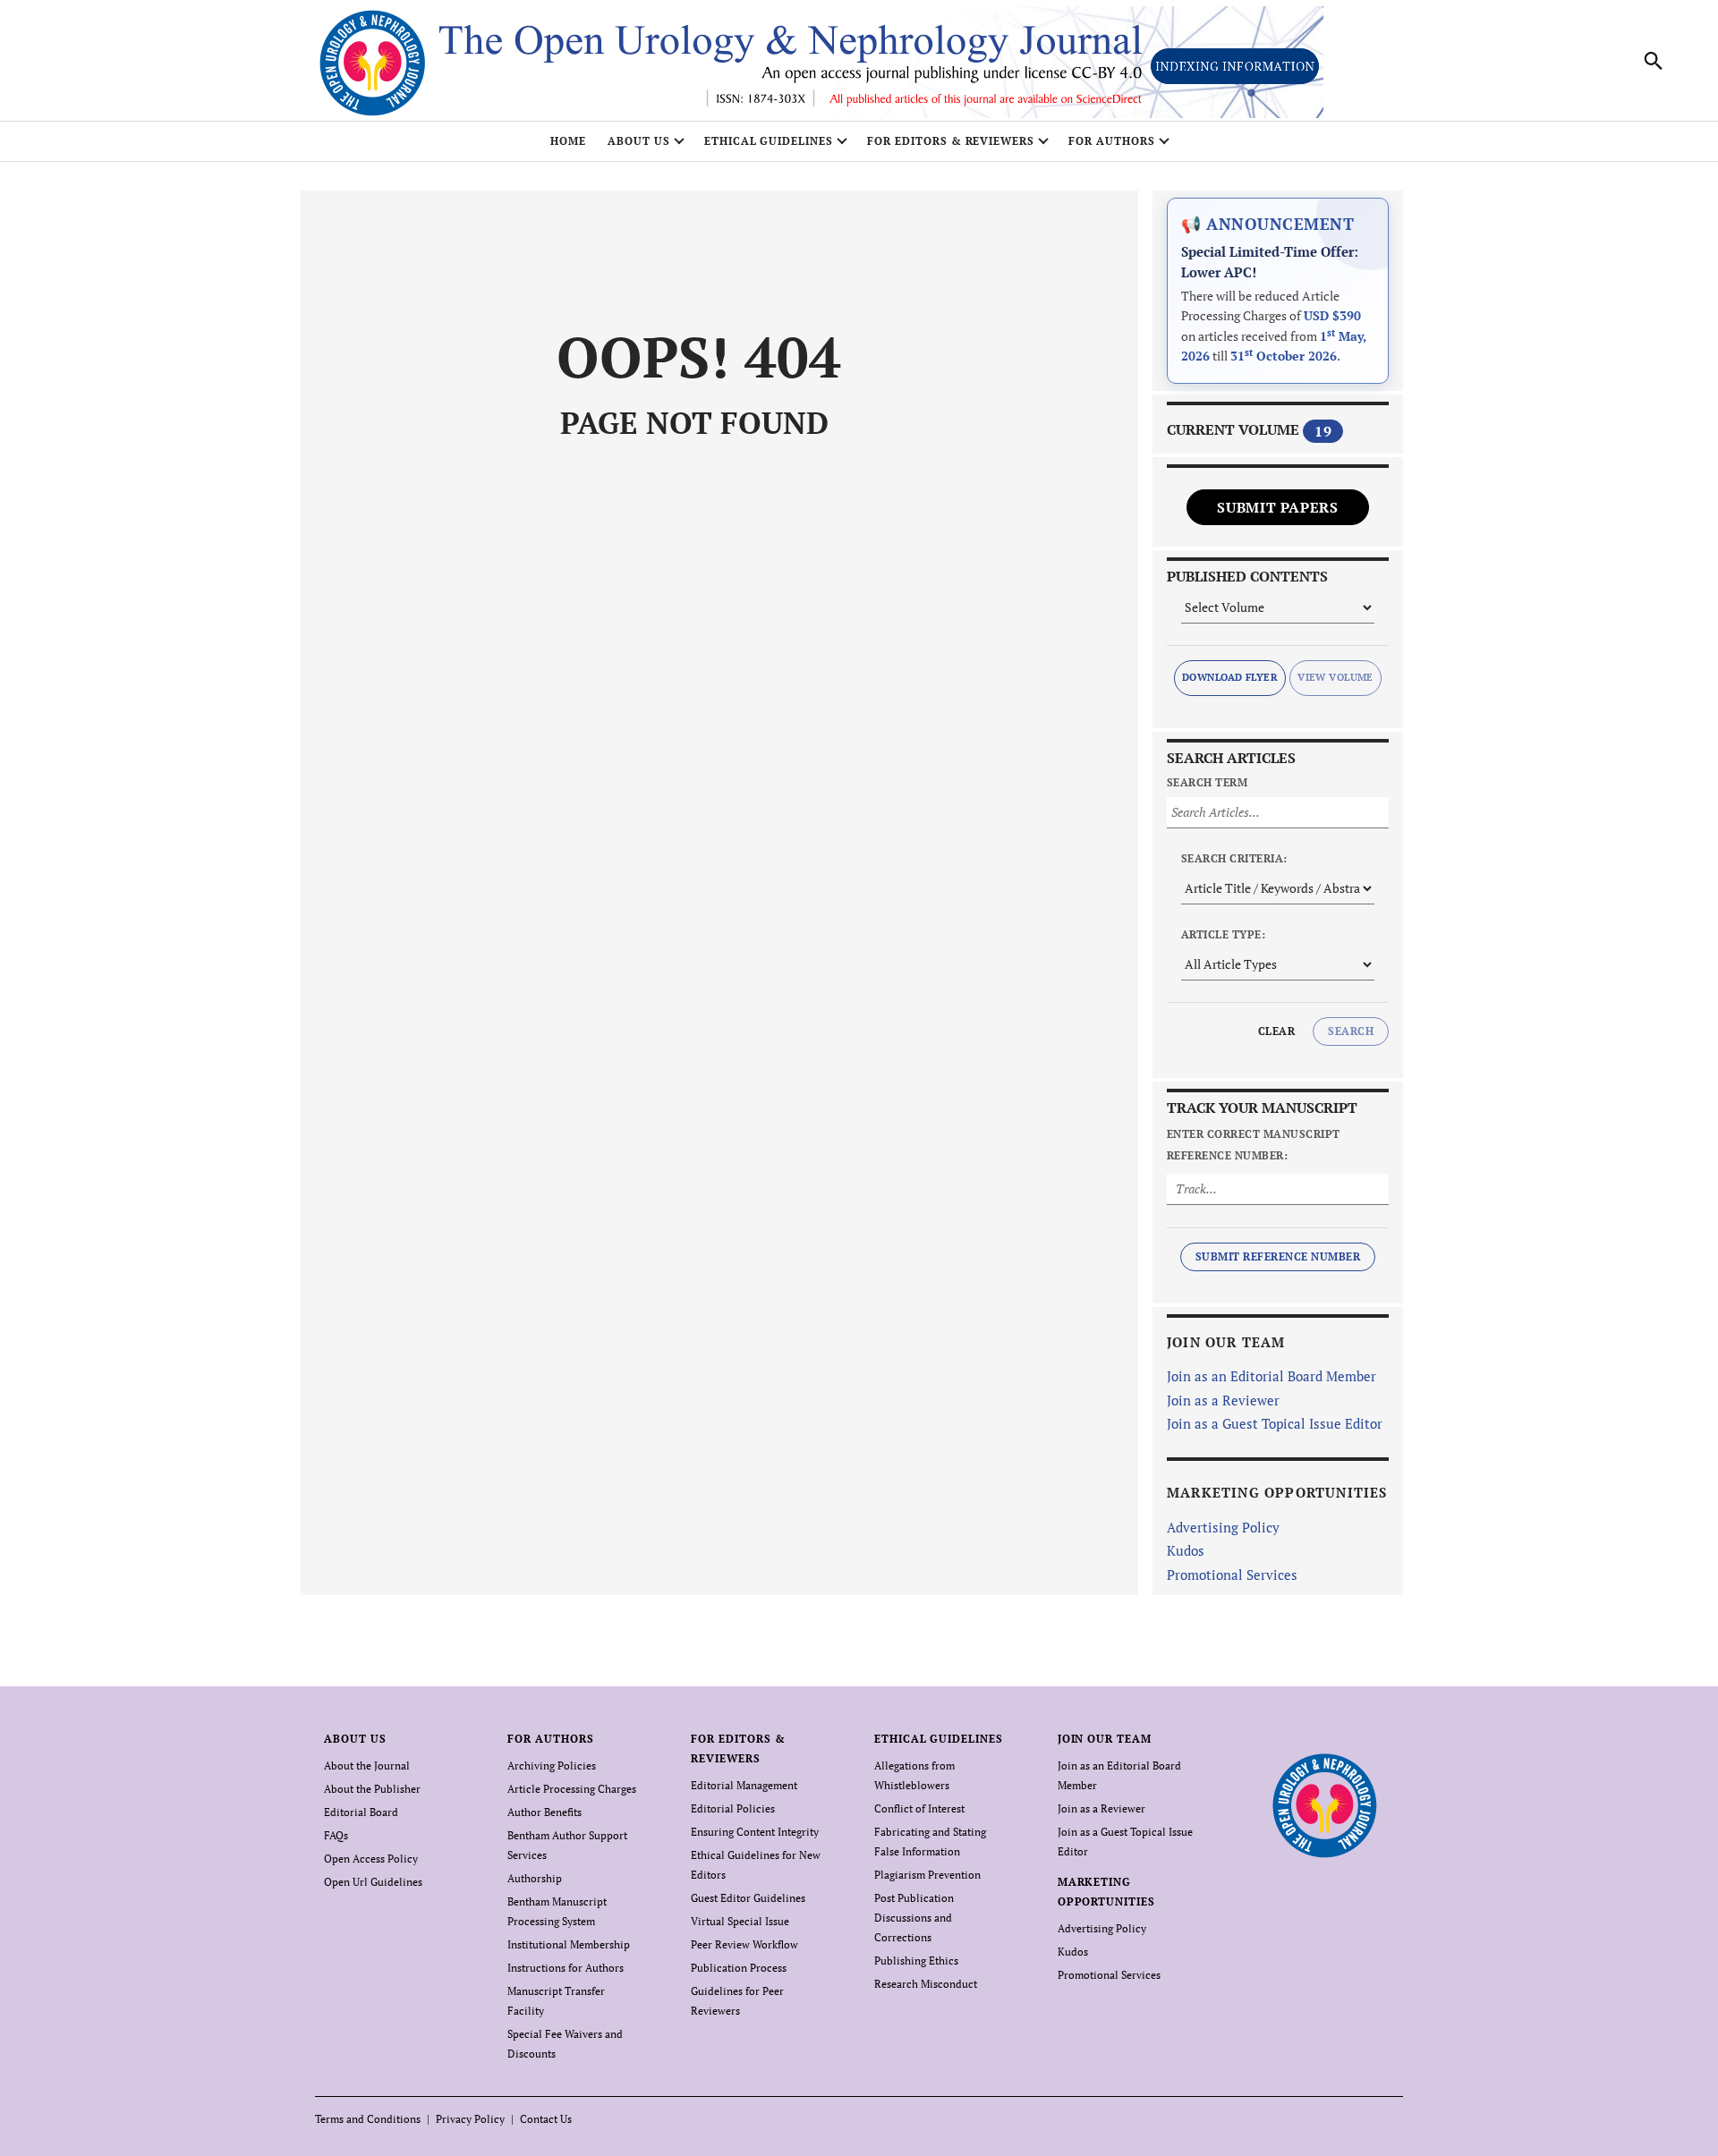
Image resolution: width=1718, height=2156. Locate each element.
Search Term (1207, 782)
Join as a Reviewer (1223, 1400)
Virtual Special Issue (740, 1921)
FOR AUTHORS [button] (1112, 141)
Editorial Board (361, 1812)
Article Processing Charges (572, 1789)
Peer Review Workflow (744, 1944)
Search (1351, 1031)
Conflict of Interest (919, 1808)
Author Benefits (544, 1812)
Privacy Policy (470, 2119)
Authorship (535, 1878)
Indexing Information (1235, 66)
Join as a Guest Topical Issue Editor (1275, 1423)
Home (568, 141)
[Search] (1654, 61)
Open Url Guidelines (373, 1882)
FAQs (336, 1835)
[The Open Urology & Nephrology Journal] (1324, 1806)
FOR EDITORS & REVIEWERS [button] (951, 141)
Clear (1276, 1031)
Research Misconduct (926, 1984)
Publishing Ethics (916, 1961)
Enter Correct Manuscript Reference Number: (1254, 1145)
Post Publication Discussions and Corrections (914, 1918)
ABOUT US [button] (639, 141)
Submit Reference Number (1278, 1256)
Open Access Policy (371, 1859)
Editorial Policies (733, 1808)
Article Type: (1223, 934)
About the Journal (367, 1766)
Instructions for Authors (566, 1968)
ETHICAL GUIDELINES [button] (769, 141)
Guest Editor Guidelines (748, 1898)
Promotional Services (1232, 1575)
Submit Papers (1277, 507)
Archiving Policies (552, 1766)
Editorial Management (744, 1785)
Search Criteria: (1234, 858)
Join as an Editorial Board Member (1271, 1376)
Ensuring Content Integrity (755, 1832)
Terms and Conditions (368, 2119)
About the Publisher (372, 1789)
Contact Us (546, 2119)
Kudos (1186, 1550)
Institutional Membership (569, 1944)
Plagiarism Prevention (927, 1875)
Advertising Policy (1223, 1527)
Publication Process (739, 1968)
